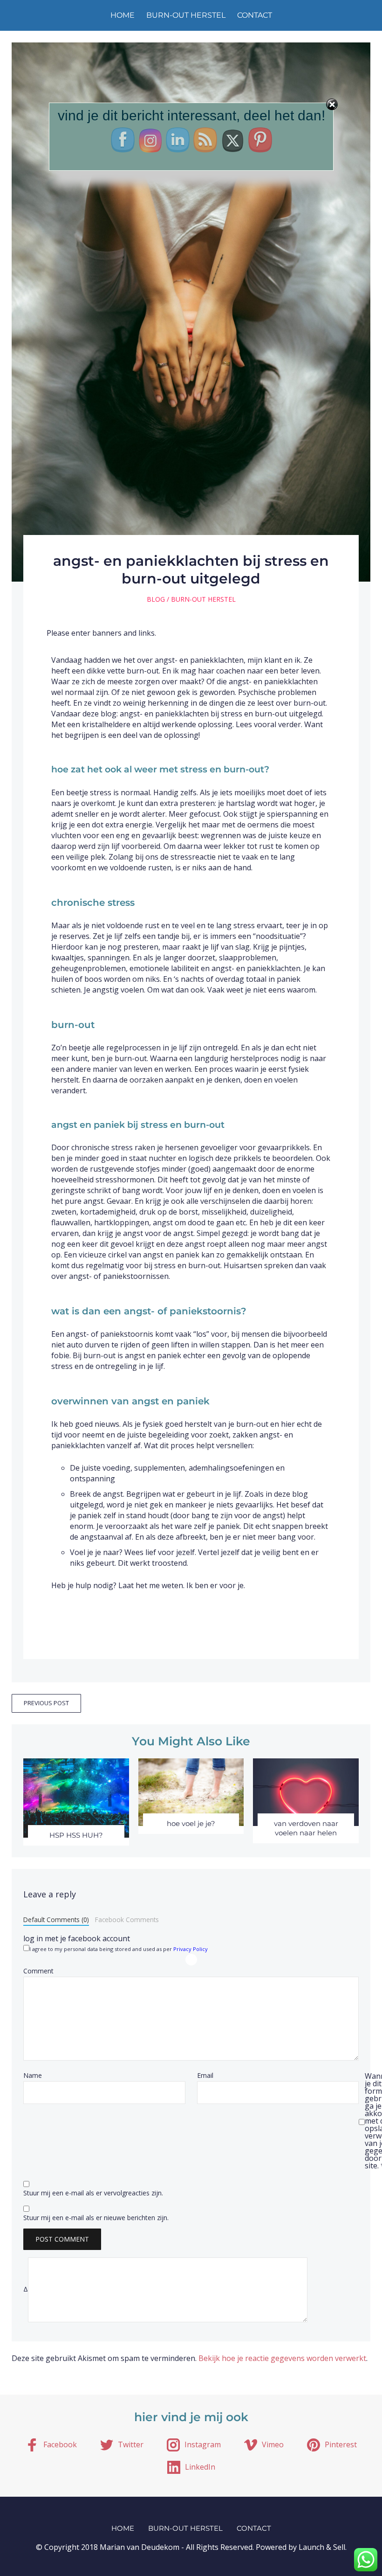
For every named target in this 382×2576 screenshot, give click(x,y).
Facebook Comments (127, 1920)
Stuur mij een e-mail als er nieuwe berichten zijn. (96, 2218)
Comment (38, 1971)
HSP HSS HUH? (76, 1835)
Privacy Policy (191, 1949)
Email (205, 2076)
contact (255, 15)
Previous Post (46, 1703)
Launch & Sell (322, 2547)
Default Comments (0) (56, 1920)
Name (33, 2076)
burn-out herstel (186, 15)
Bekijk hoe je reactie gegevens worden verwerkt (282, 2358)
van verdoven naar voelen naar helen (306, 1828)
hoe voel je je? (191, 1823)
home (123, 15)
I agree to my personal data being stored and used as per (119, 1948)
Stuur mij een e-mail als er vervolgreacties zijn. (93, 2193)
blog (156, 599)
